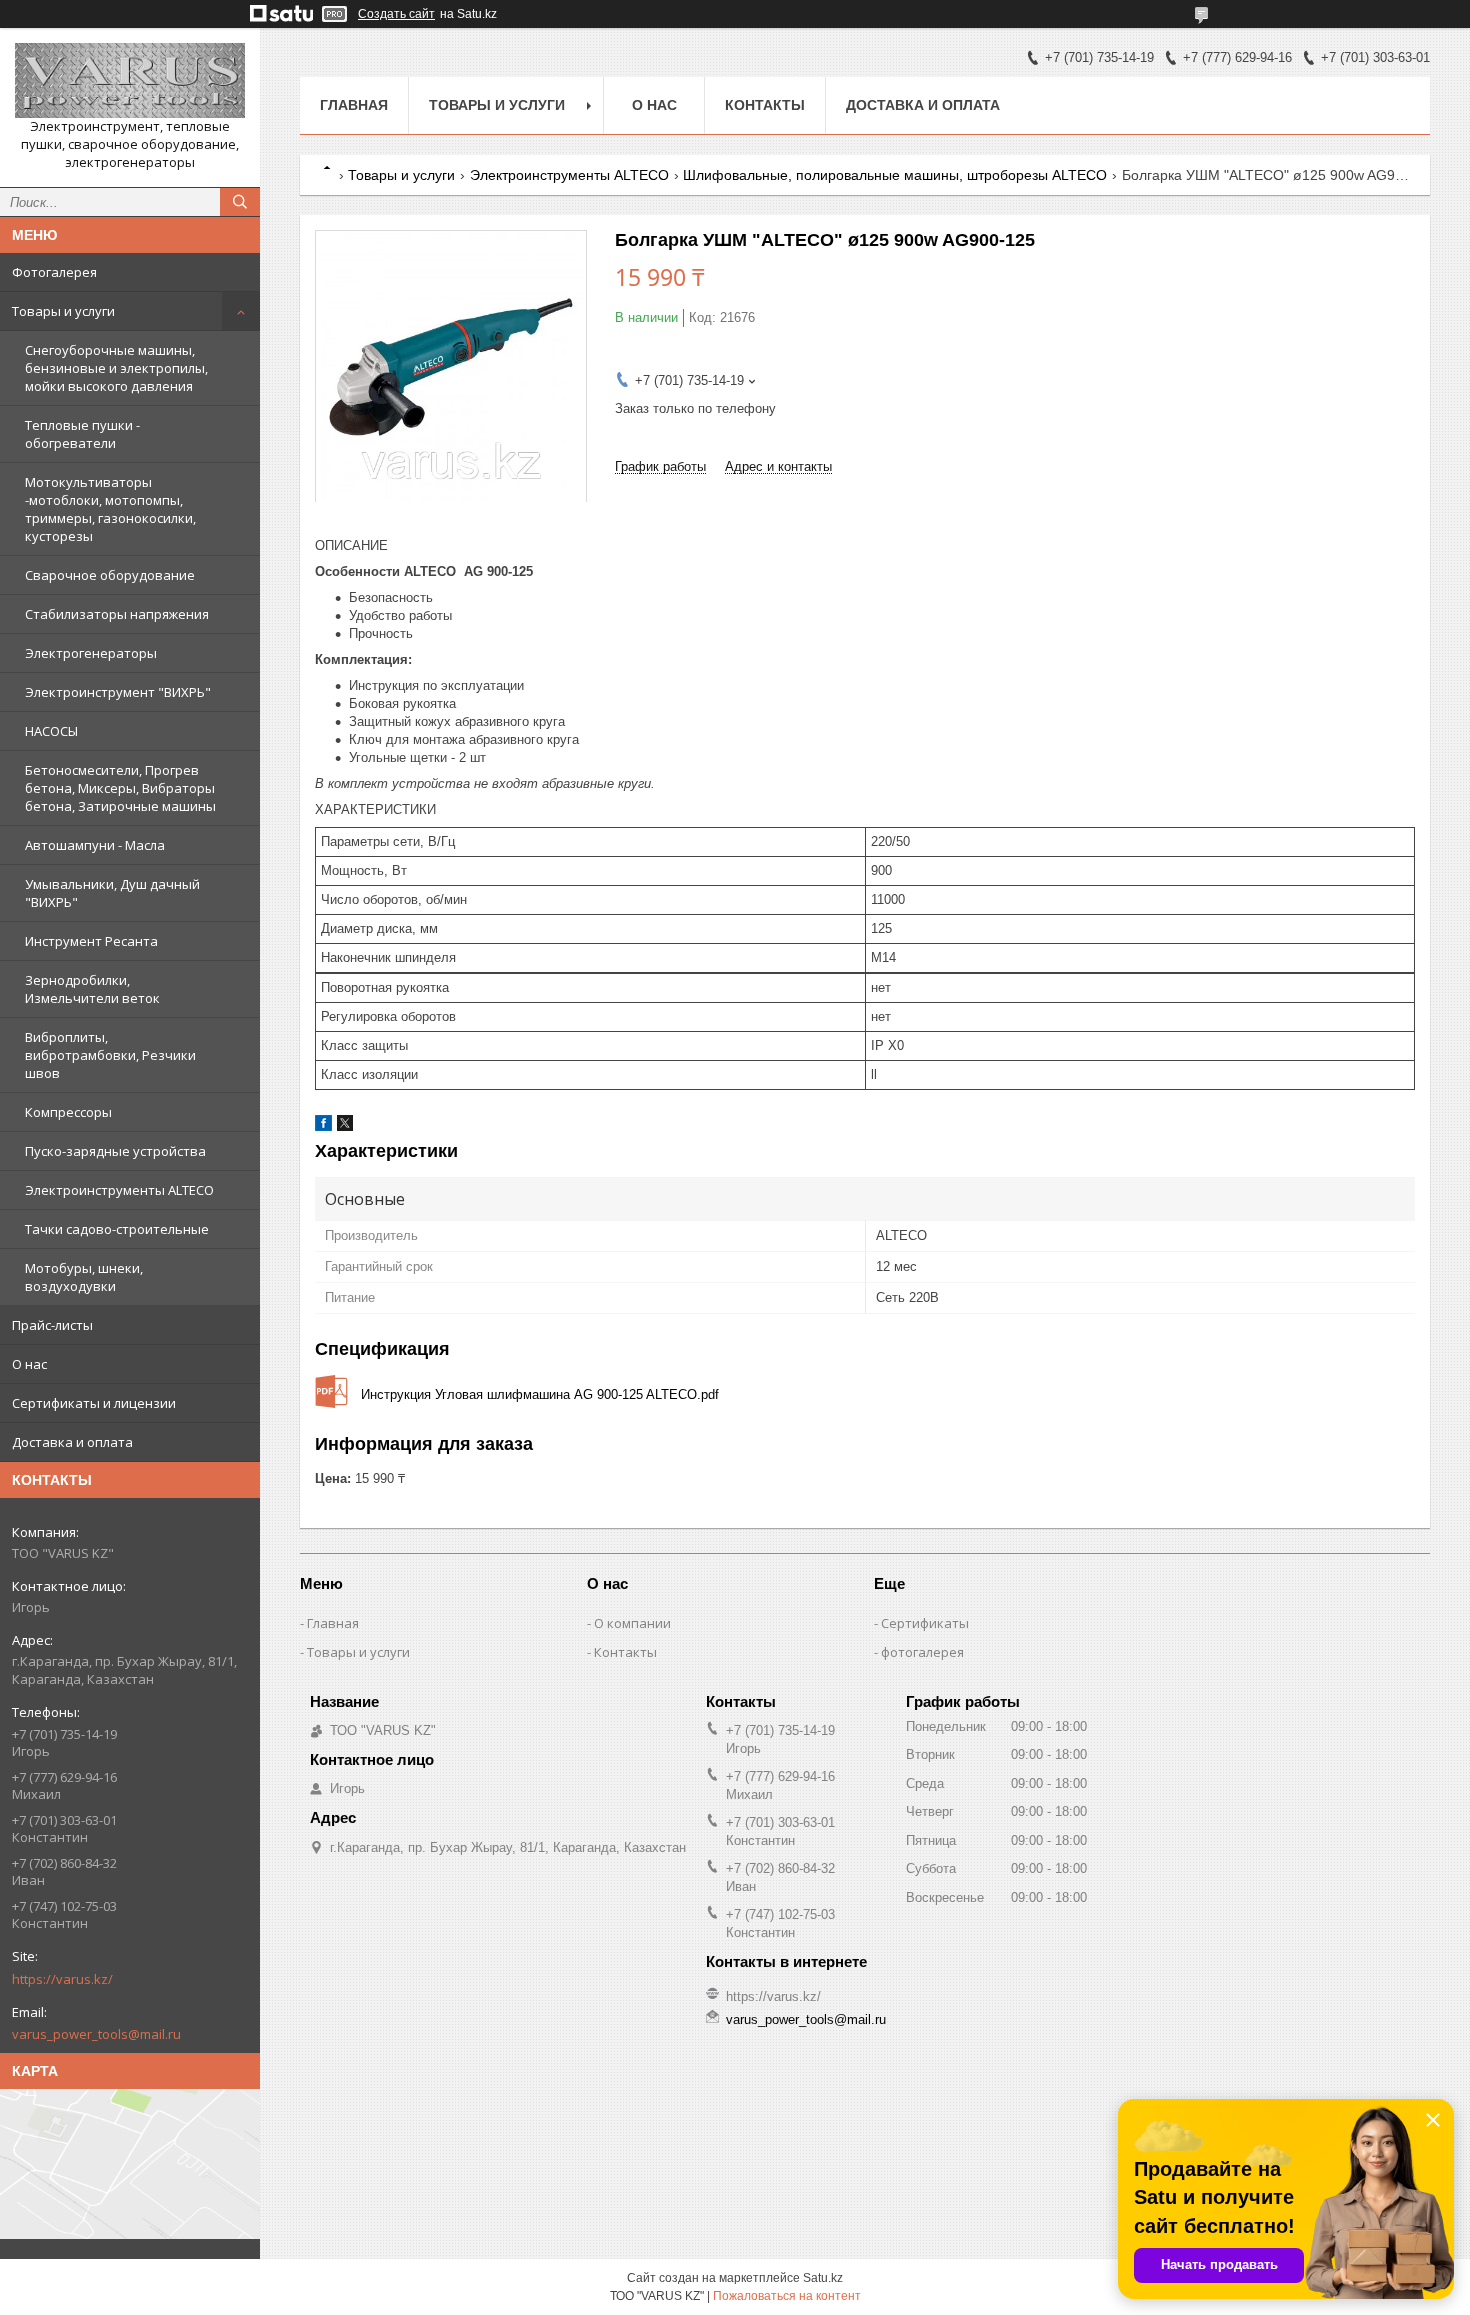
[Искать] (240, 202)
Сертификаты (925, 1623)
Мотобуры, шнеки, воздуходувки (84, 1277)
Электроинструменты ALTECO (119, 1190)
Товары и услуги (63, 311)
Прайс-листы (52, 1325)
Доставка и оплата (72, 1442)
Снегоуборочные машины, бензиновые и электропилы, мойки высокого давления (116, 368)
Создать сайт (396, 14)
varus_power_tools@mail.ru (96, 2034)
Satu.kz (823, 2278)
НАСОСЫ (51, 731)
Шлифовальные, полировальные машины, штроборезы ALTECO (895, 175)
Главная (354, 105)
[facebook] (323, 1126)
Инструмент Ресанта (91, 941)
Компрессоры (68, 1112)
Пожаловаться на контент (787, 2296)
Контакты (765, 105)
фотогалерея (922, 1652)
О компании (632, 1623)
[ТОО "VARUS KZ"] (130, 80)
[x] (345, 1126)
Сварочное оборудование (110, 575)
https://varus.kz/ (62, 1979)
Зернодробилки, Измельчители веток (92, 989)
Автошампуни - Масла (95, 845)
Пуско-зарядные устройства (115, 1151)
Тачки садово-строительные (117, 1229)
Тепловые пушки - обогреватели (82, 434)
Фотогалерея (54, 272)
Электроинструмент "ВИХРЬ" (118, 692)
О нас (29, 1364)
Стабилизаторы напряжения (117, 614)
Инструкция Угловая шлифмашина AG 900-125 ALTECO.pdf (540, 1394)
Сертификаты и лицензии (94, 1403)
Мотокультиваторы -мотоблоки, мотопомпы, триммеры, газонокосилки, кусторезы (110, 509)
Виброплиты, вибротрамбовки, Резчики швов (110, 1055)
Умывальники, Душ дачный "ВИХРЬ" (112, 893)
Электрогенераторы (91, 653)
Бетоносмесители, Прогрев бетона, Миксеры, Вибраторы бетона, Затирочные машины (120, 788)
